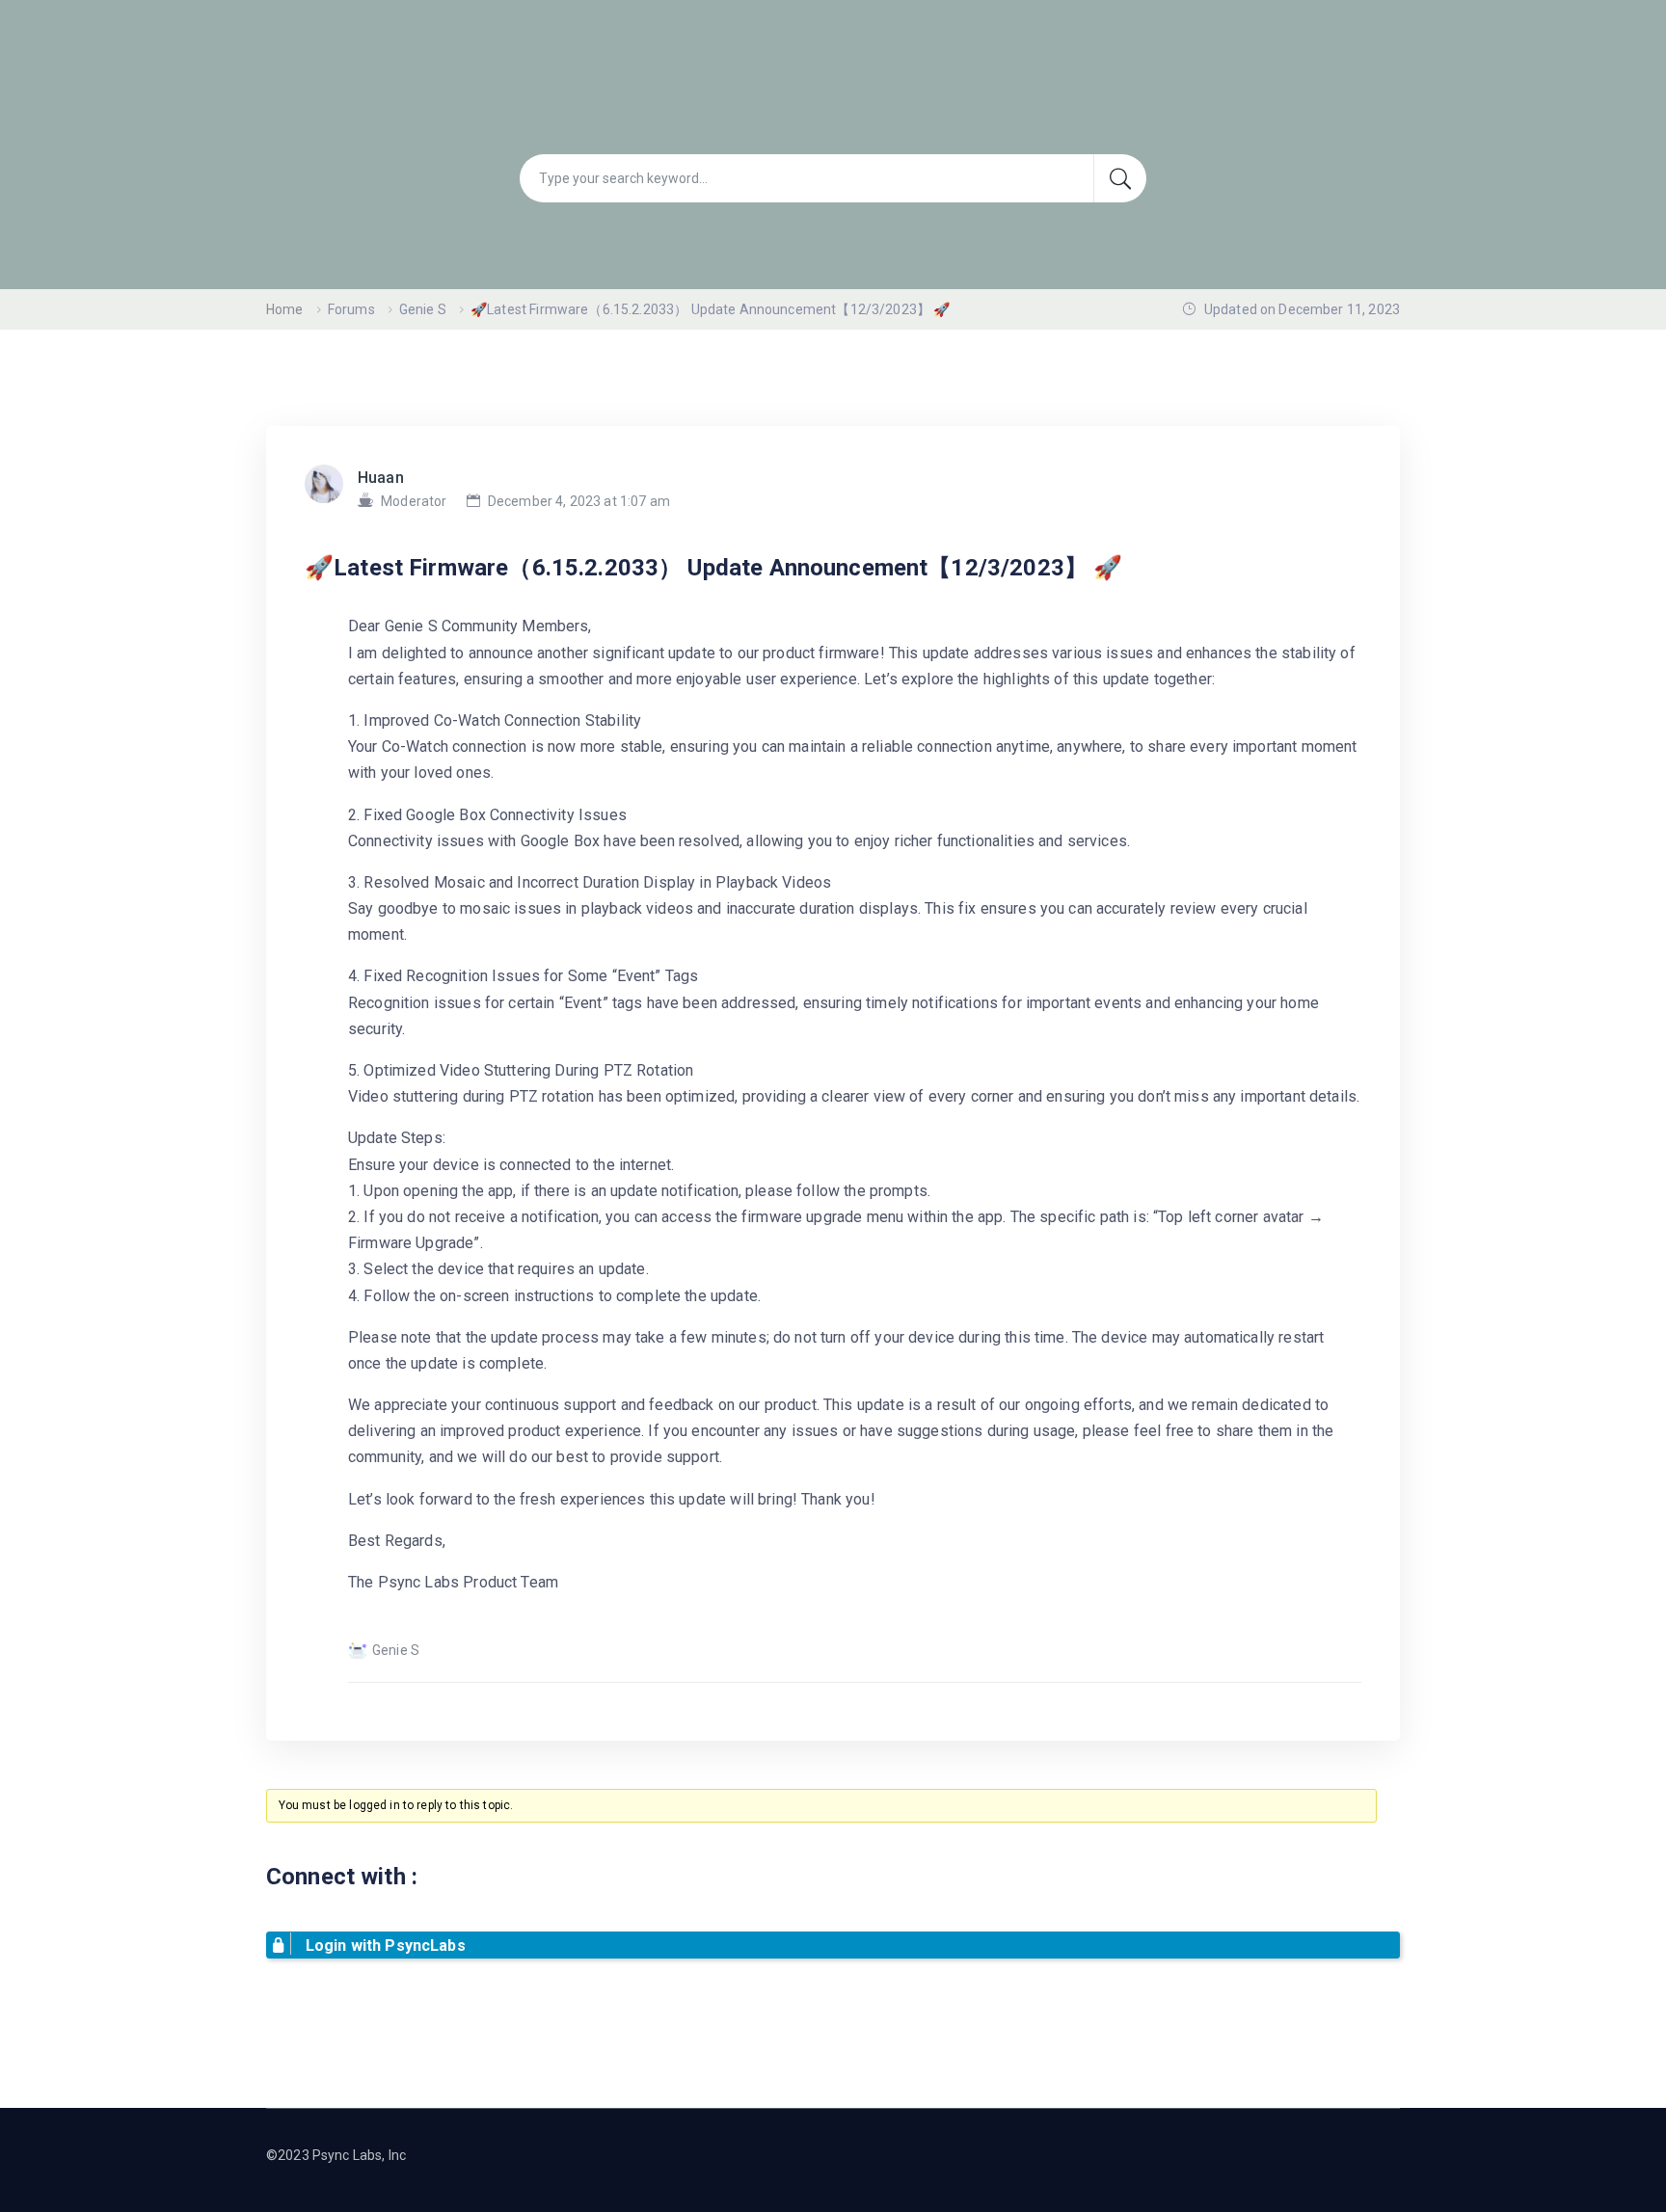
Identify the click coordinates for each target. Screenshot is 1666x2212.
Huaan (381, 478)
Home (285, 309)
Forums (351, 309)
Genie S (423, 309)
